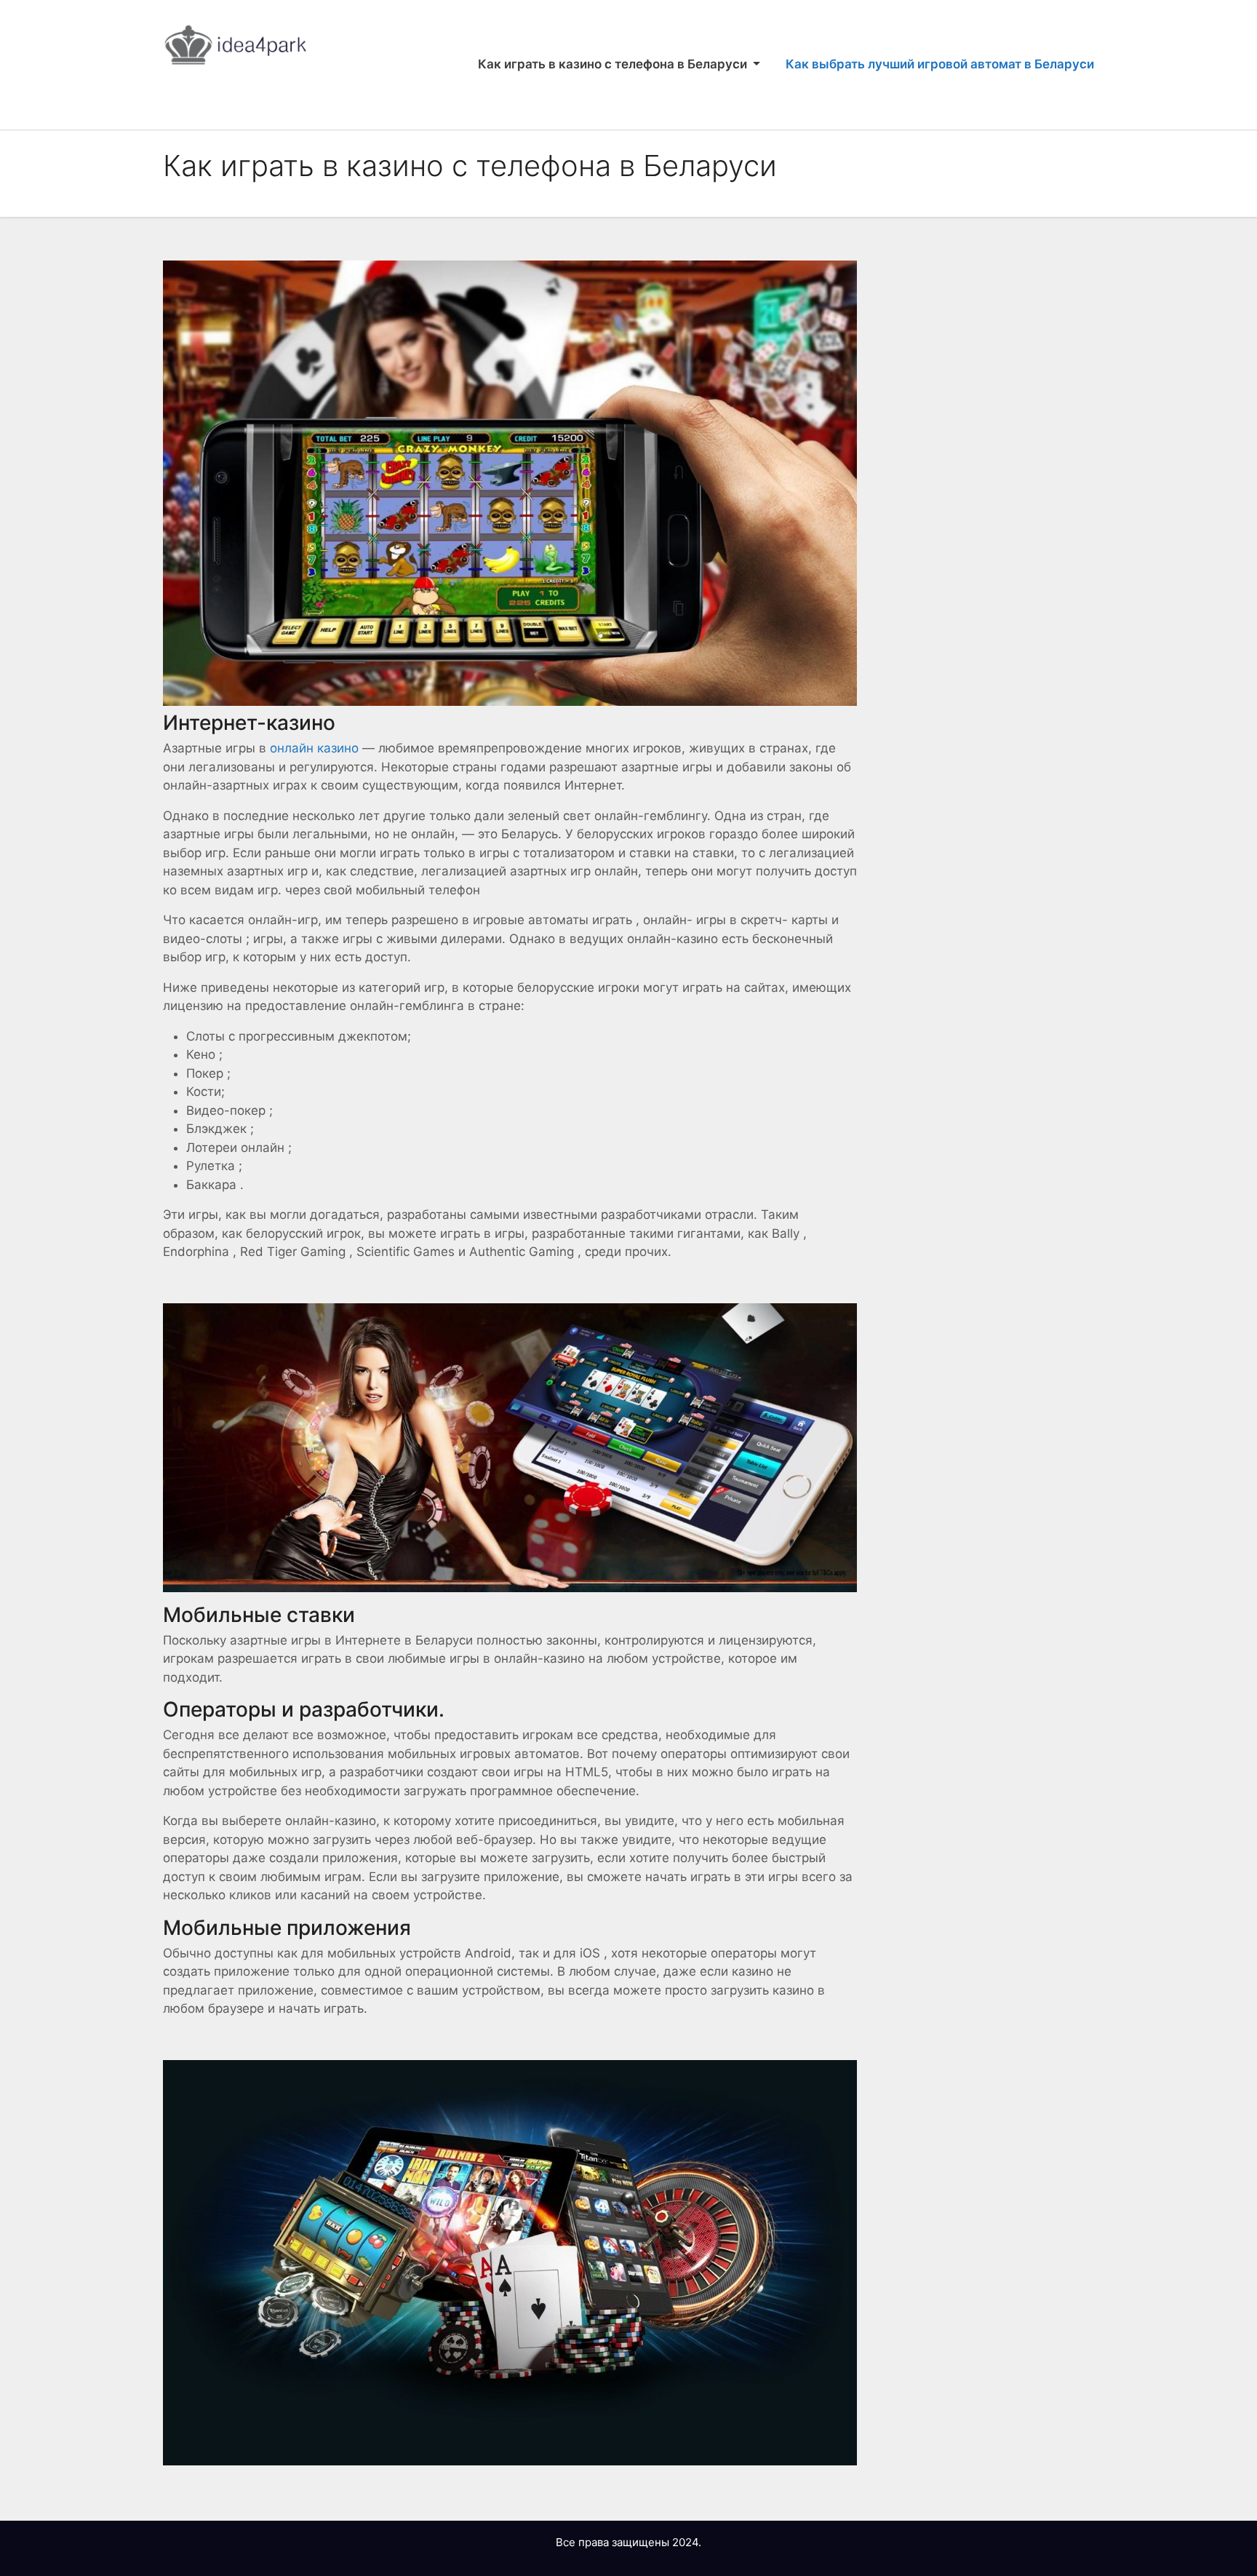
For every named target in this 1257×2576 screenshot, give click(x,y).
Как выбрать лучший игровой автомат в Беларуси (940, 64)
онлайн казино (314, 748)
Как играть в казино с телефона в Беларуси (614, 64)
